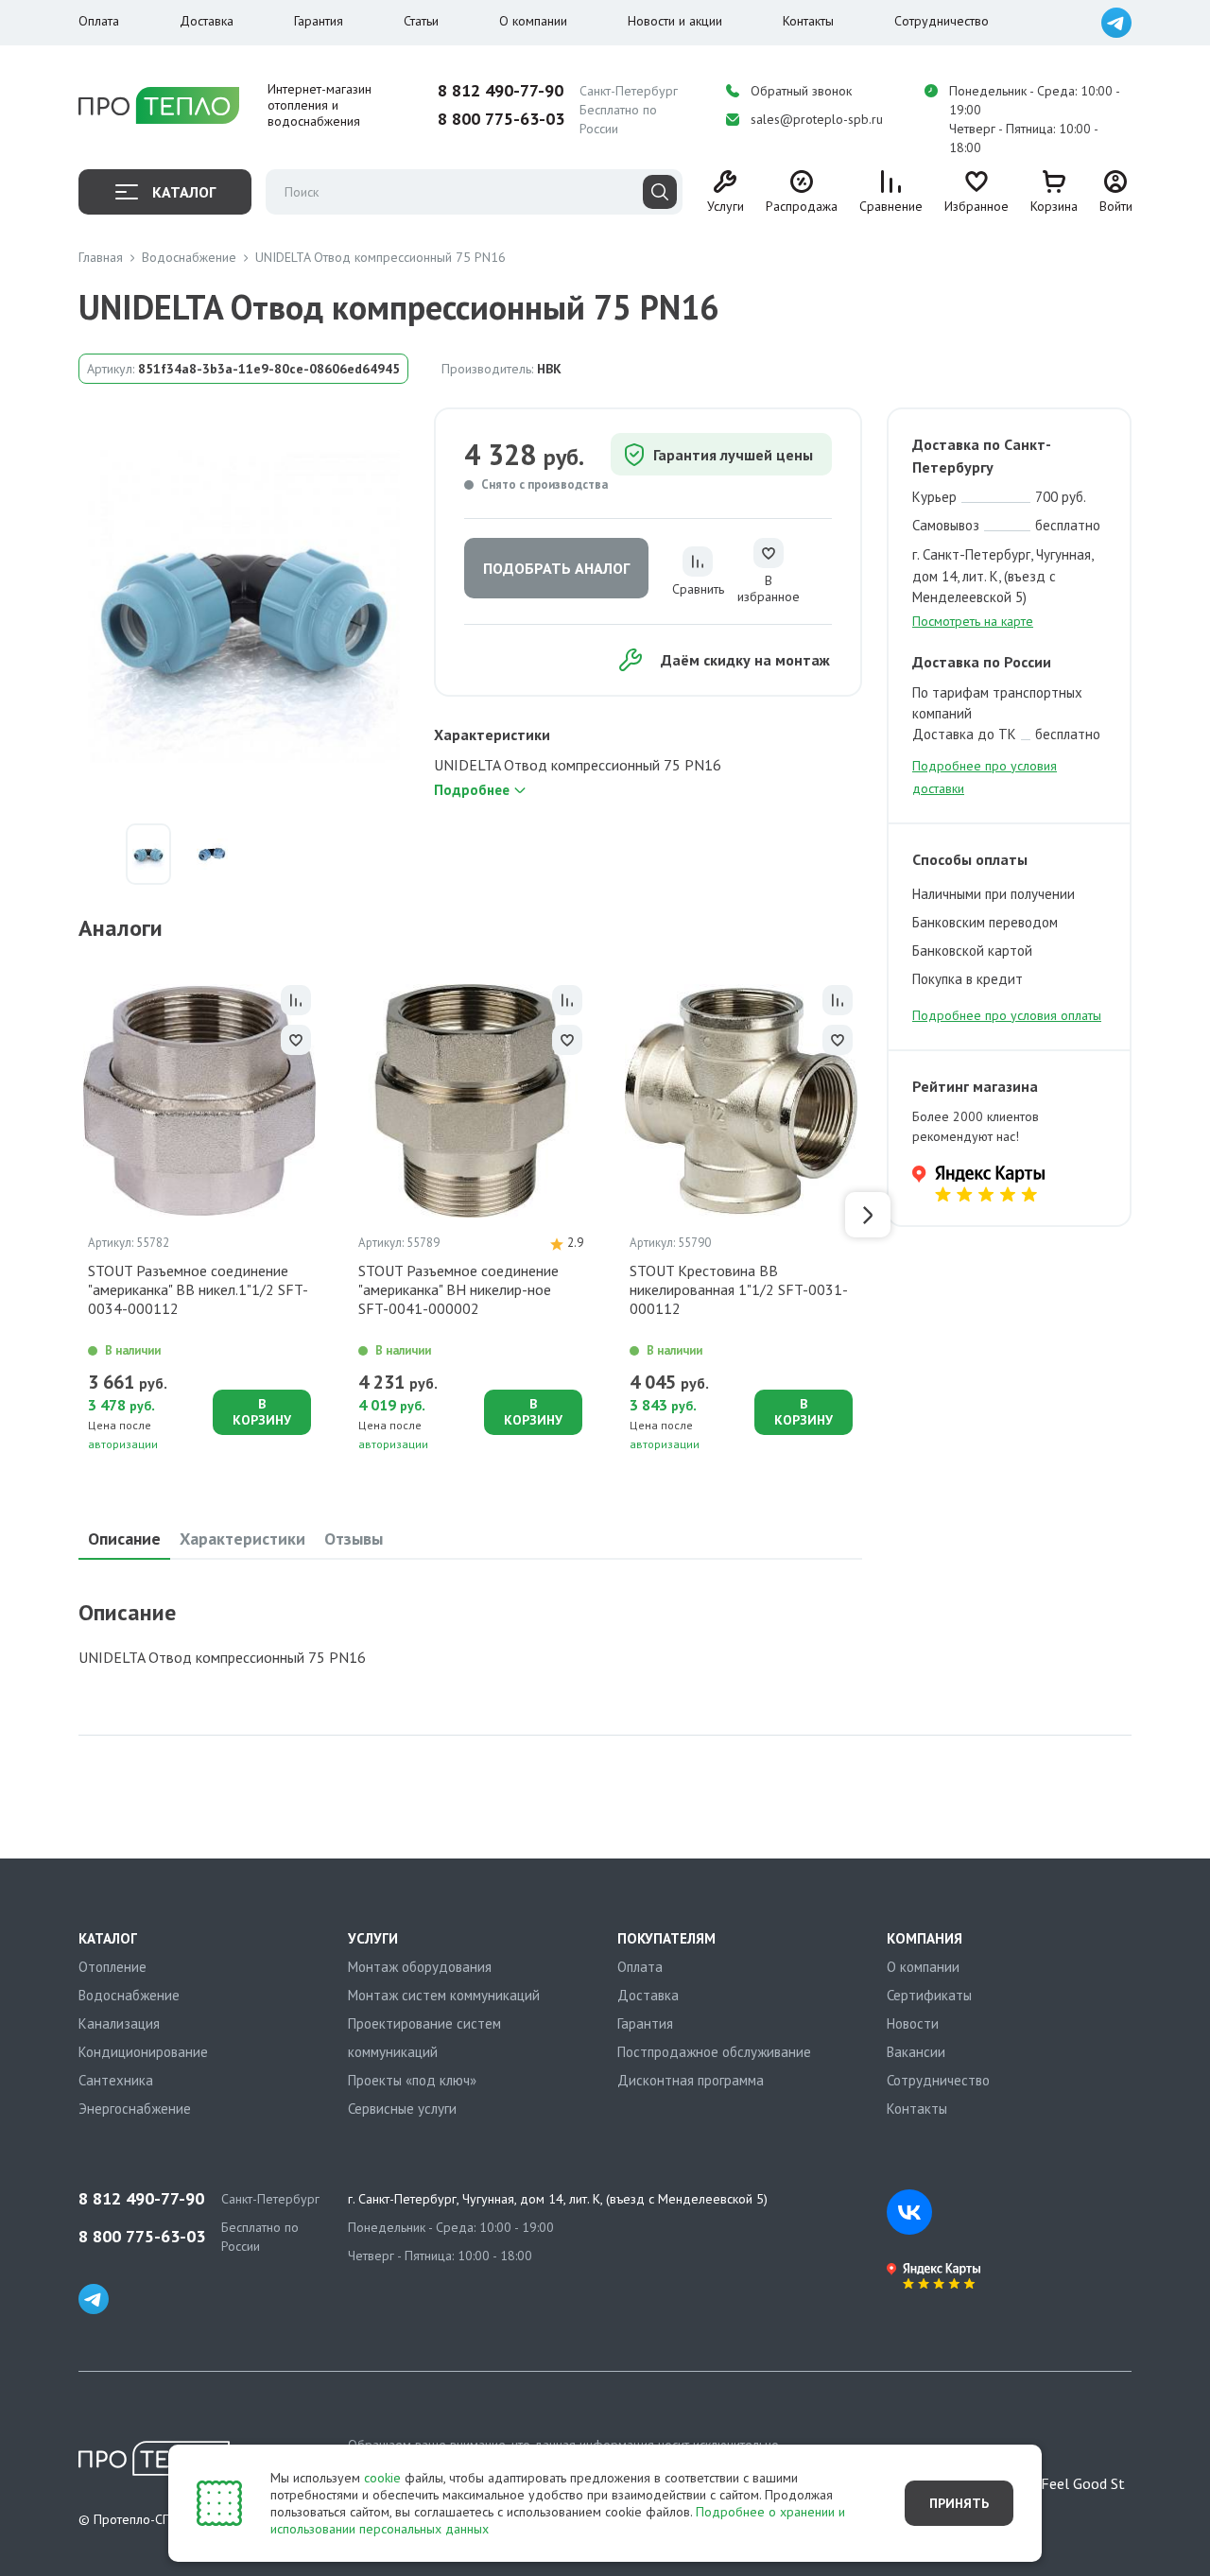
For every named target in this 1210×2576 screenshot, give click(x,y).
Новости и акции (675, 21)
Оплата (99, 21)
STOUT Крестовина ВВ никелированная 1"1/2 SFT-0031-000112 (739, 1289)
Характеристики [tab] (242, 1539)
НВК (549, 369)
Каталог (184, 192)
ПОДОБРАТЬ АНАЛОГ (556, 568)
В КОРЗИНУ (262, 1412)
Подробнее (472, 790)
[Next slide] (868, 1215)
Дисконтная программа (691, 2080)
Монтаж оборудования (420, 1967)
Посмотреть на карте (973, 621)
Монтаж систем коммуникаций (444, 1995)
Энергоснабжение (135, 2109)
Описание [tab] (124, 1539)
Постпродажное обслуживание (714, 2052)
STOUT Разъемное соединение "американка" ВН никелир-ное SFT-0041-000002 (458, 1289)
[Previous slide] (73, 1215)
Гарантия (319, 21)
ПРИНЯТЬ (959, 2503)
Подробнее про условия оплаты (1007, 1015)
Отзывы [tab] (354, 1539)
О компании (533, 21)
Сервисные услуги (402, 2109)
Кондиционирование (143, 2052)
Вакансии (916, 2052)
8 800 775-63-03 (501, 119)
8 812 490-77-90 (501, 91)
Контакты (808, 21)
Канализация (119, 2023)
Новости (913, 2023)
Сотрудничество (942, 21)
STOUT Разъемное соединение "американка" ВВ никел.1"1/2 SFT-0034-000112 (198, 1289)
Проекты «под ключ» (412, 2080)
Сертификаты (929, 1995)
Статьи (421, 21)
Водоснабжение (129, 1995)
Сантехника (116, 2080)
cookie (382, 2478)
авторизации (123, 1444)
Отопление (112, 1967)
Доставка (207, 21)
